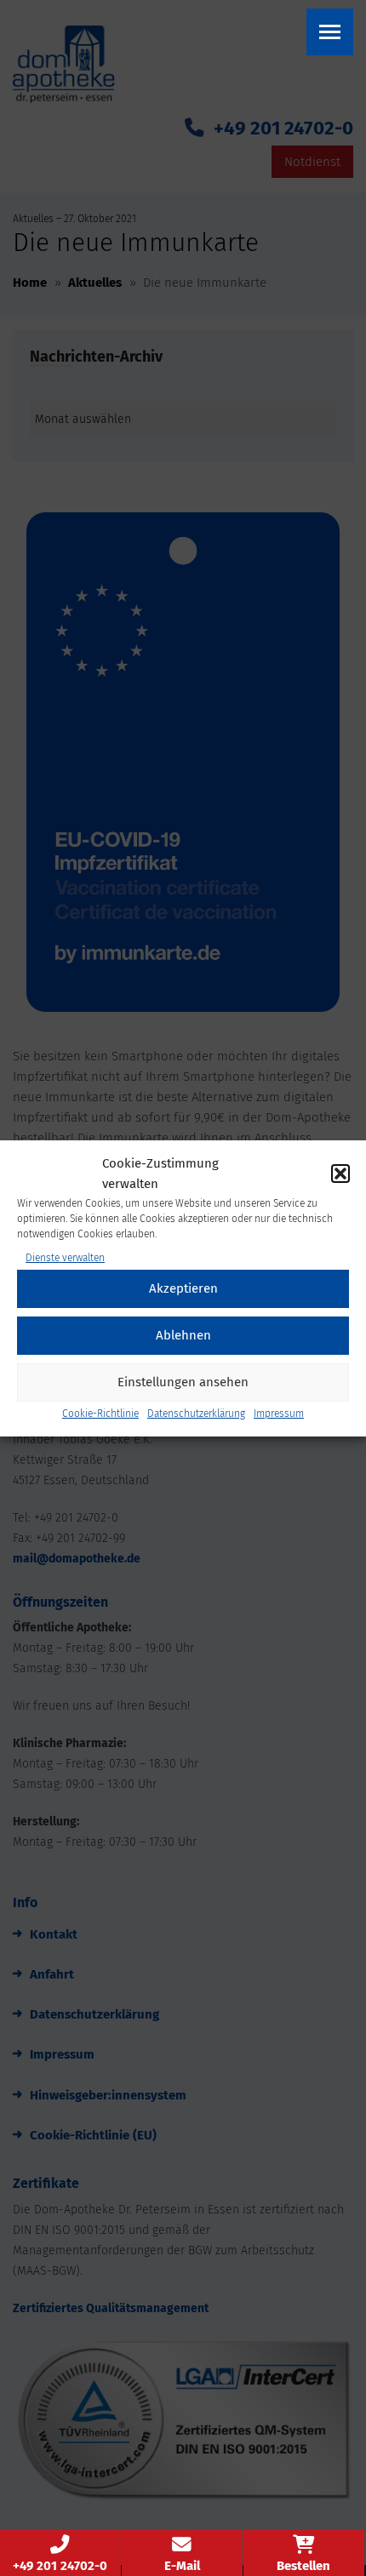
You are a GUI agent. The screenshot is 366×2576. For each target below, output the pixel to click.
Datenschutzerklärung (196, 1414)
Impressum (279, 1414)
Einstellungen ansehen (183, 1382)
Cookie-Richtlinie (100, 1414)
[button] (340, 1174)
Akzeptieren (183, 1288)
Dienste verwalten (65, 1258)
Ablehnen (183, 1335)
